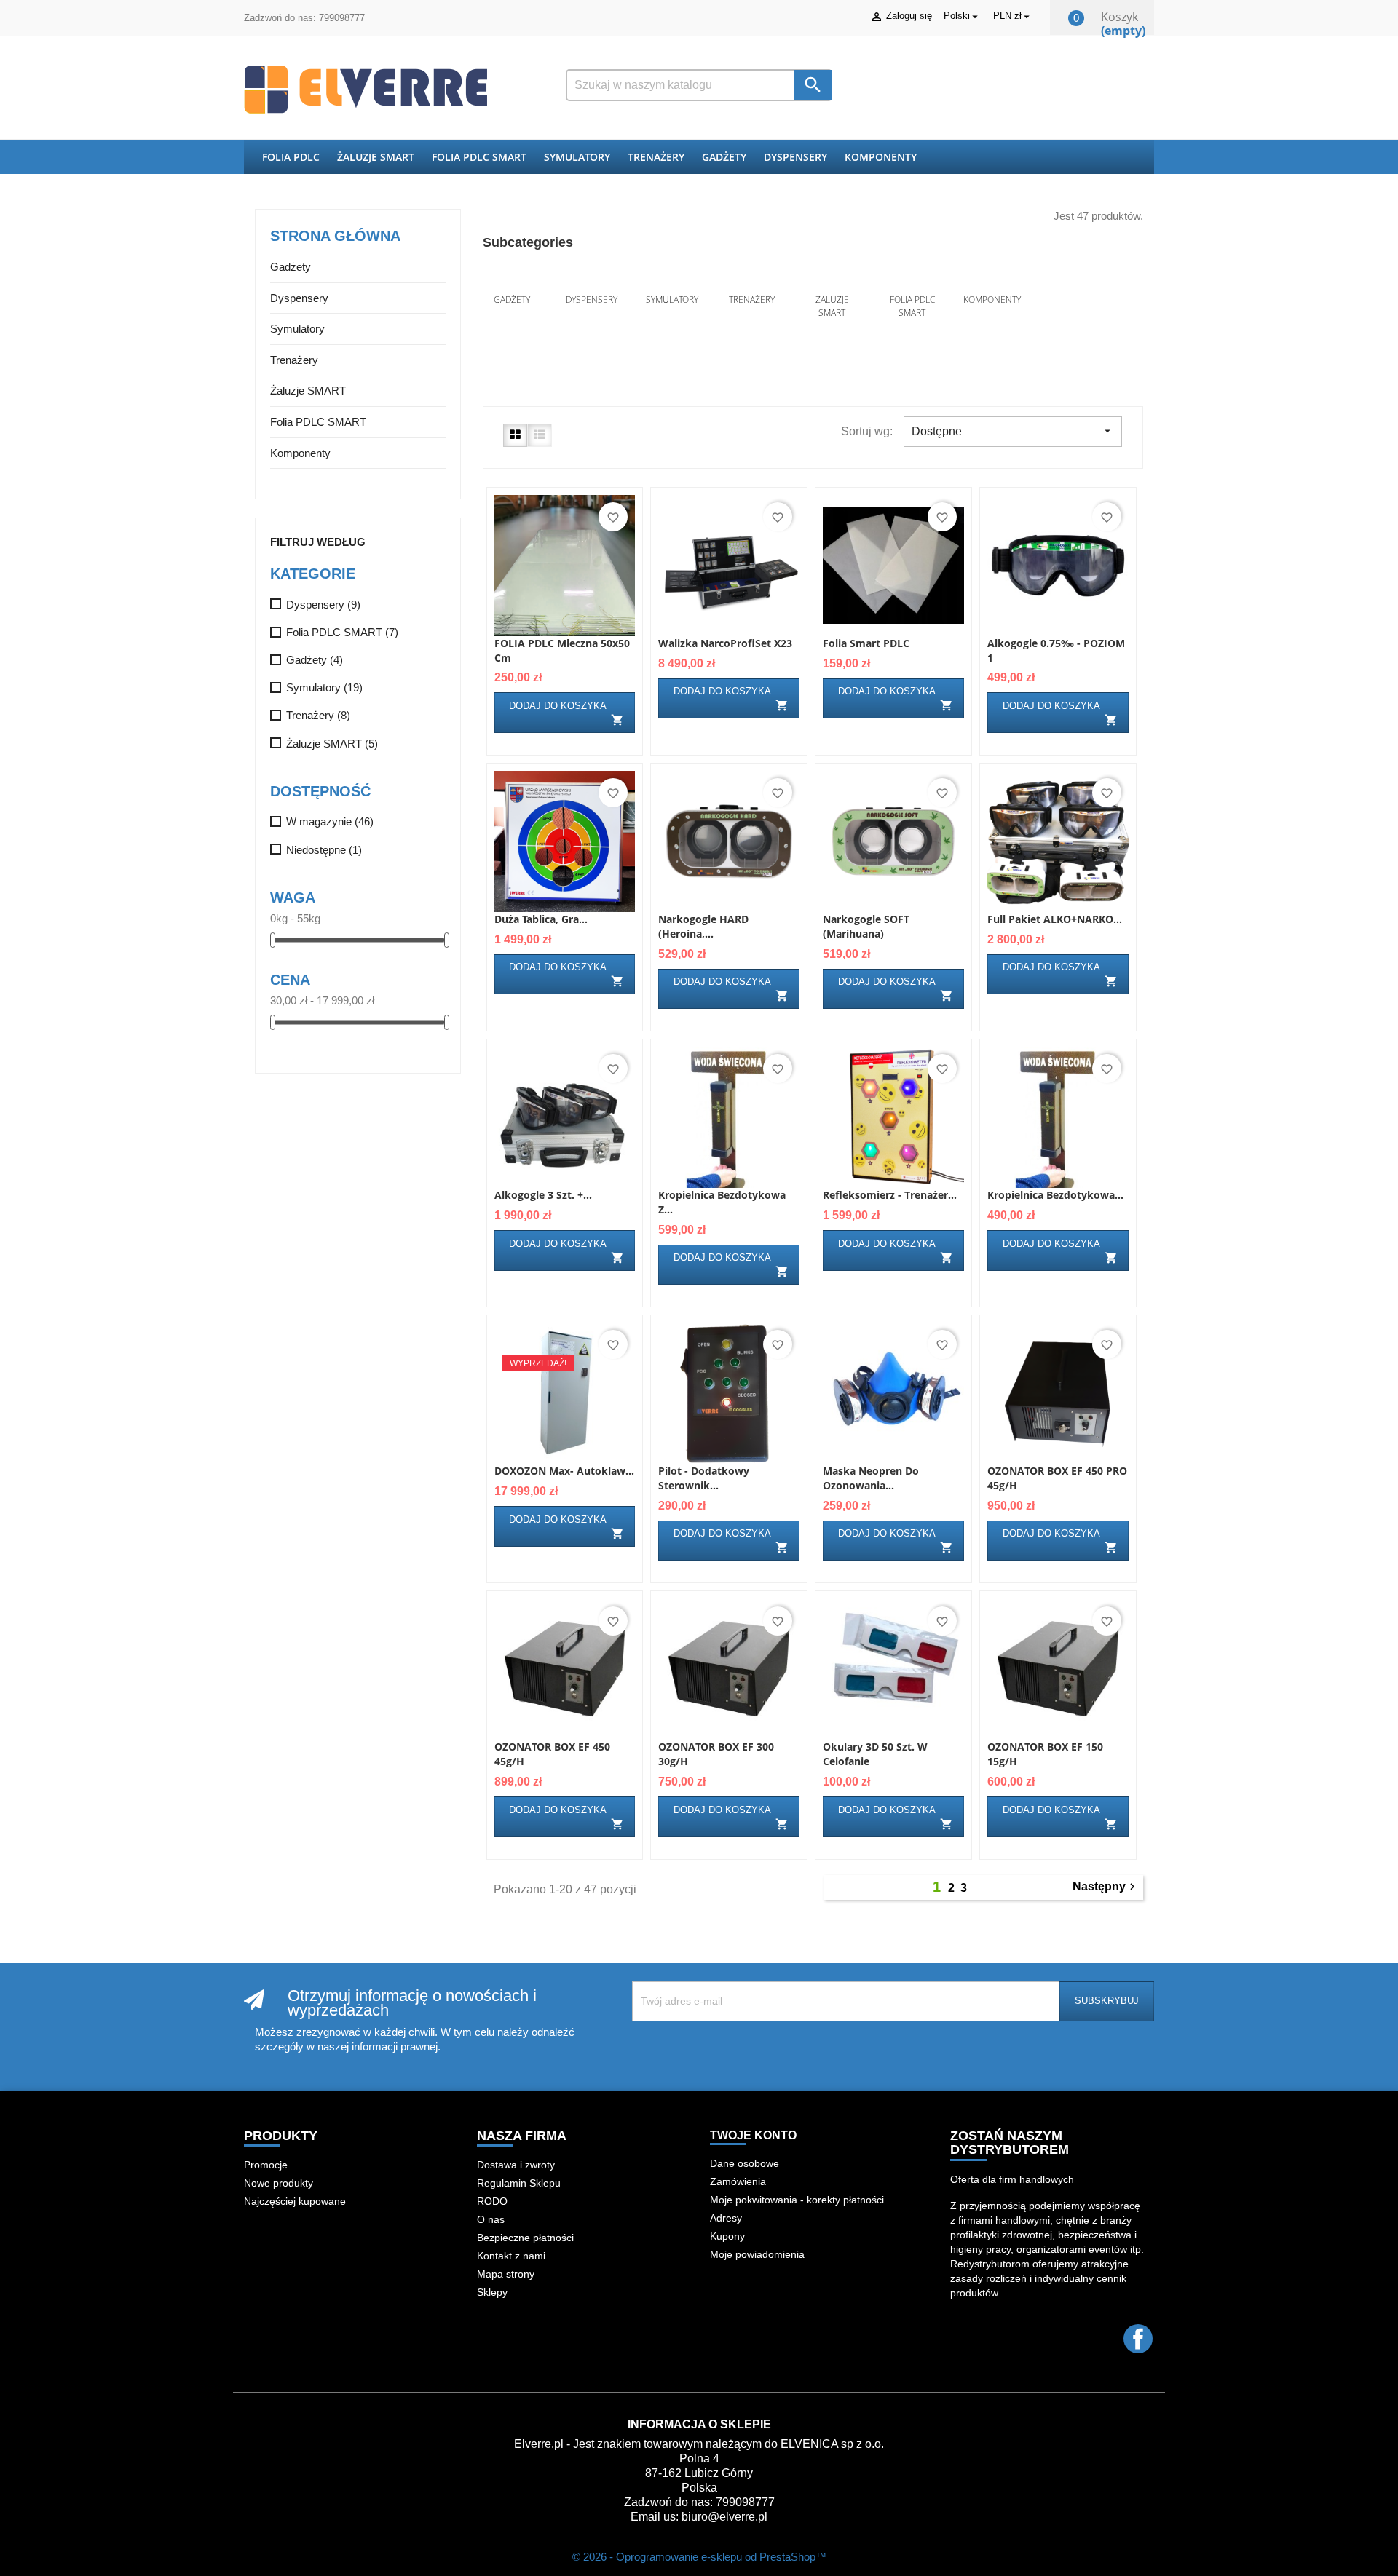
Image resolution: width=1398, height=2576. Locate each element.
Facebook (1138, 2339)
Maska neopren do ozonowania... (871, 1478)
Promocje (266, 2165)
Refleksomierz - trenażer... (890, 1195)
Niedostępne (324, 850)
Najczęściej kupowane (295, 2201)
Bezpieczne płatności (525, 2238)
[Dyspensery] (592, 280)
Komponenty (881, 157)
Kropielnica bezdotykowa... (1055, 1195)
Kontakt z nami (511, 2256)
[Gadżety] (512, 280)
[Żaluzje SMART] (832, 280)
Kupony (727, 2236)
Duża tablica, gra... (541, 919)
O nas (491, 2219)
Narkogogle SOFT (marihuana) (866, 926)
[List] (540, 435)
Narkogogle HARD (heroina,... (703, 926)
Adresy (726, 2218)
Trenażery (656, 157)
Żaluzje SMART (376, 157)
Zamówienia (738, 2181)
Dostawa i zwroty (516, 2165)
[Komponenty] (992, 280)
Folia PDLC (291, 157)
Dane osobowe (745, 2163)
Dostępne (1013, 431)
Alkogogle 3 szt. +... (543, 1195)
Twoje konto (753, 2135)
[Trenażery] (752, 280)
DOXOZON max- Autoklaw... (564, 1471)
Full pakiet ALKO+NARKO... (1055, 919)
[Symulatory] (672, 280)
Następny (1106, 1887)
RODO (492, 2201)
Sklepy (492, 2292)
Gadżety (724, 157)
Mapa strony (506, 2274)
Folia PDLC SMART (479, 157)
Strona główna (335, 236)
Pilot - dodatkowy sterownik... (704, 1478)
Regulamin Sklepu (519, 2183)
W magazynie (330, 821)
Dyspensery (795, 157)
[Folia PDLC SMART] (912, 280)
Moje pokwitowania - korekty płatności (797, 2200)
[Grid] (515, 435)
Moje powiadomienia (757, 2254)
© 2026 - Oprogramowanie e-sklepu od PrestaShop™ (699, 2557)
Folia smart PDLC (866, 643)
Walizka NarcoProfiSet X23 (725, 643)
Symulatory (577, 157)
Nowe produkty (279, 2183)
